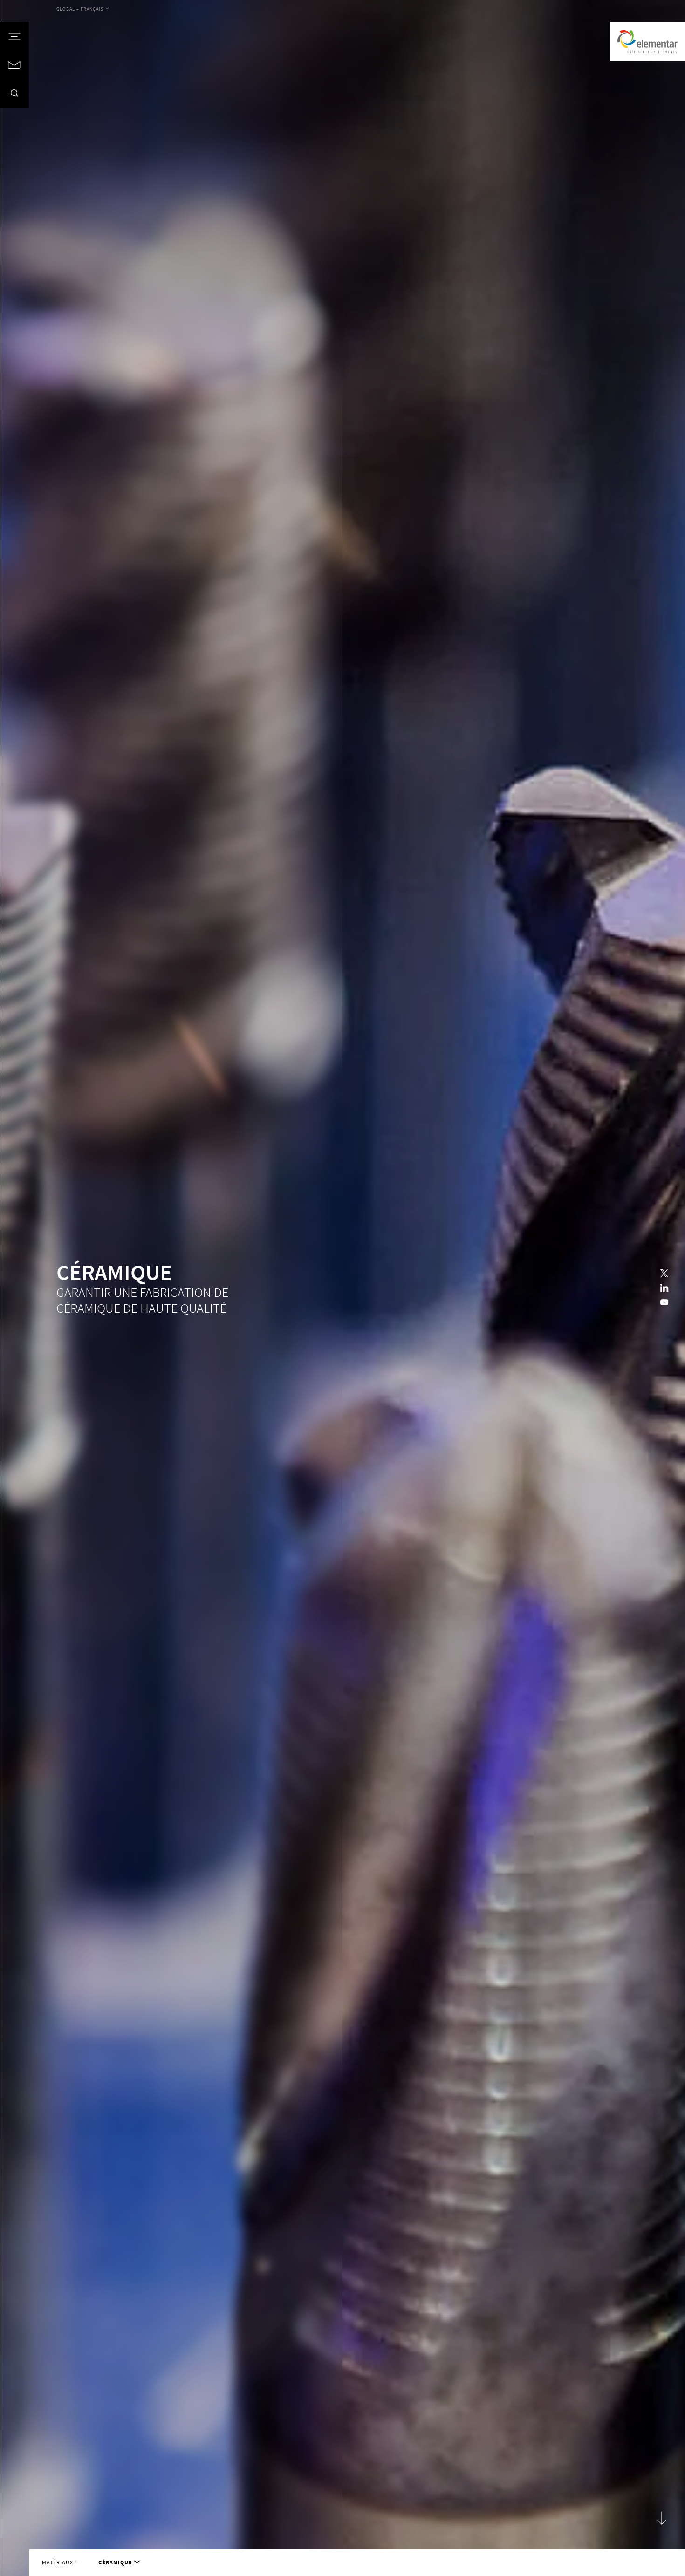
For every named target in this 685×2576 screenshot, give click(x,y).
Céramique (115, 2562)
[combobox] (83, 9)
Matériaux (58, 2562)
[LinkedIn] (664, 1288)
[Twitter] (664, 1273)
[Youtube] (664, 1303)
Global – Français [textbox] (80, 9)
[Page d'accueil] (647, 41)
